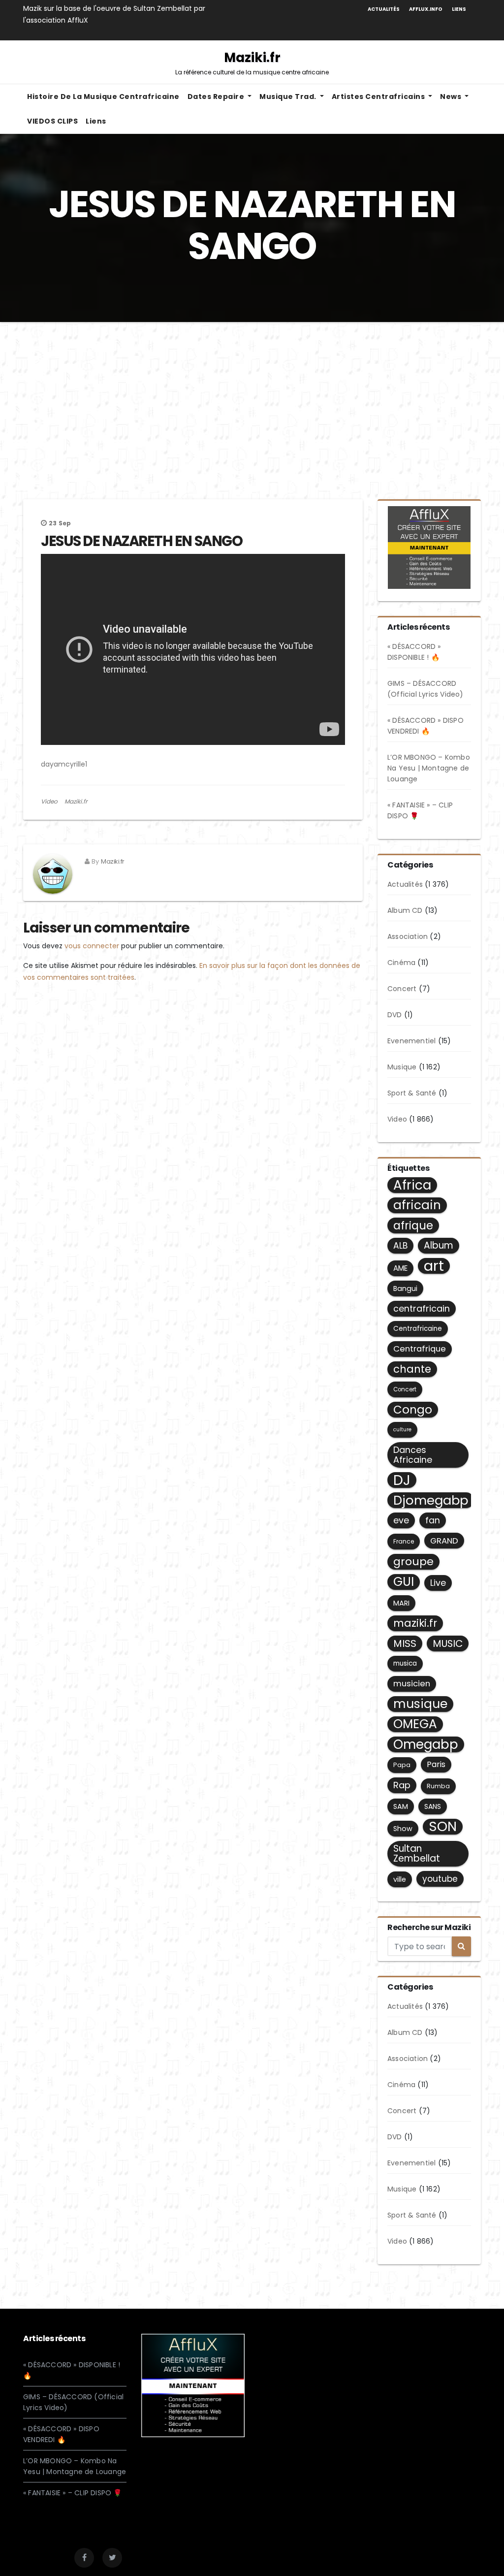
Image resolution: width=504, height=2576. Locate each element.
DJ (402, 1480)
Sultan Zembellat (417, 1853)
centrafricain (422, 1308)
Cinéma (401, 963)
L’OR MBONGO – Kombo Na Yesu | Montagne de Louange (429, 768)
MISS (405, 1643)
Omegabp (426, 1744)
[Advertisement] (252, 396)
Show (403, 1829)
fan (433, 1520)
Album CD (405, 910)
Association (408, 936)
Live (438, 1583)
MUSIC (448, 1643)
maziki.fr (415, 1623)
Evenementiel (411, 1041)
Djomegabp (431, 1500)
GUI (404, 1582)
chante (412, 1369)
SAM (401, 1806)
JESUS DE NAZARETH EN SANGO (142, 541)
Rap (402, 1785)
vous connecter (92, 946)
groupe (413, 1562)
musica (405, 1663)
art (434, 1266)
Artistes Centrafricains (379, 97)
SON (443, 1827)
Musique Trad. (289, 97)
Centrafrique (420, 1349)
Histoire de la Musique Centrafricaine (103, 97)
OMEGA (415, 1724)
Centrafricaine (418, 1329)
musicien (412, 1684)
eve (401, 1520)
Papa (402, 1765)
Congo (413, 1410)
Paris (436, 1764)
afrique (413, 1225)
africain (417, 1205)
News (452, 97)
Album (439, 1245)
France (404, 1541)
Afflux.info (426, 9)
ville (400, 1879)
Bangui (405, 1288)
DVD (395, 1015)
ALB (400, 1246)
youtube (440, 1879)
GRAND (444, 1541)
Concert (402, 989)
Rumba (438, 1786)
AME (400, 1268)
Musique (402, 1067)
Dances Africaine (413, 1455)
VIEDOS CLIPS (52, 121)
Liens (459, 9)
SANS (433, 1806)
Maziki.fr (252, 63)
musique (420, 1704)
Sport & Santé (412, 1093)
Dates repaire (217, 97)
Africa (412, 1185)
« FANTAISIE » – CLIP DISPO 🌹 (73, 2493)
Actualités (384, 9)
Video (49, 801)
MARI (401, 1603)
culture (402, 1430)
